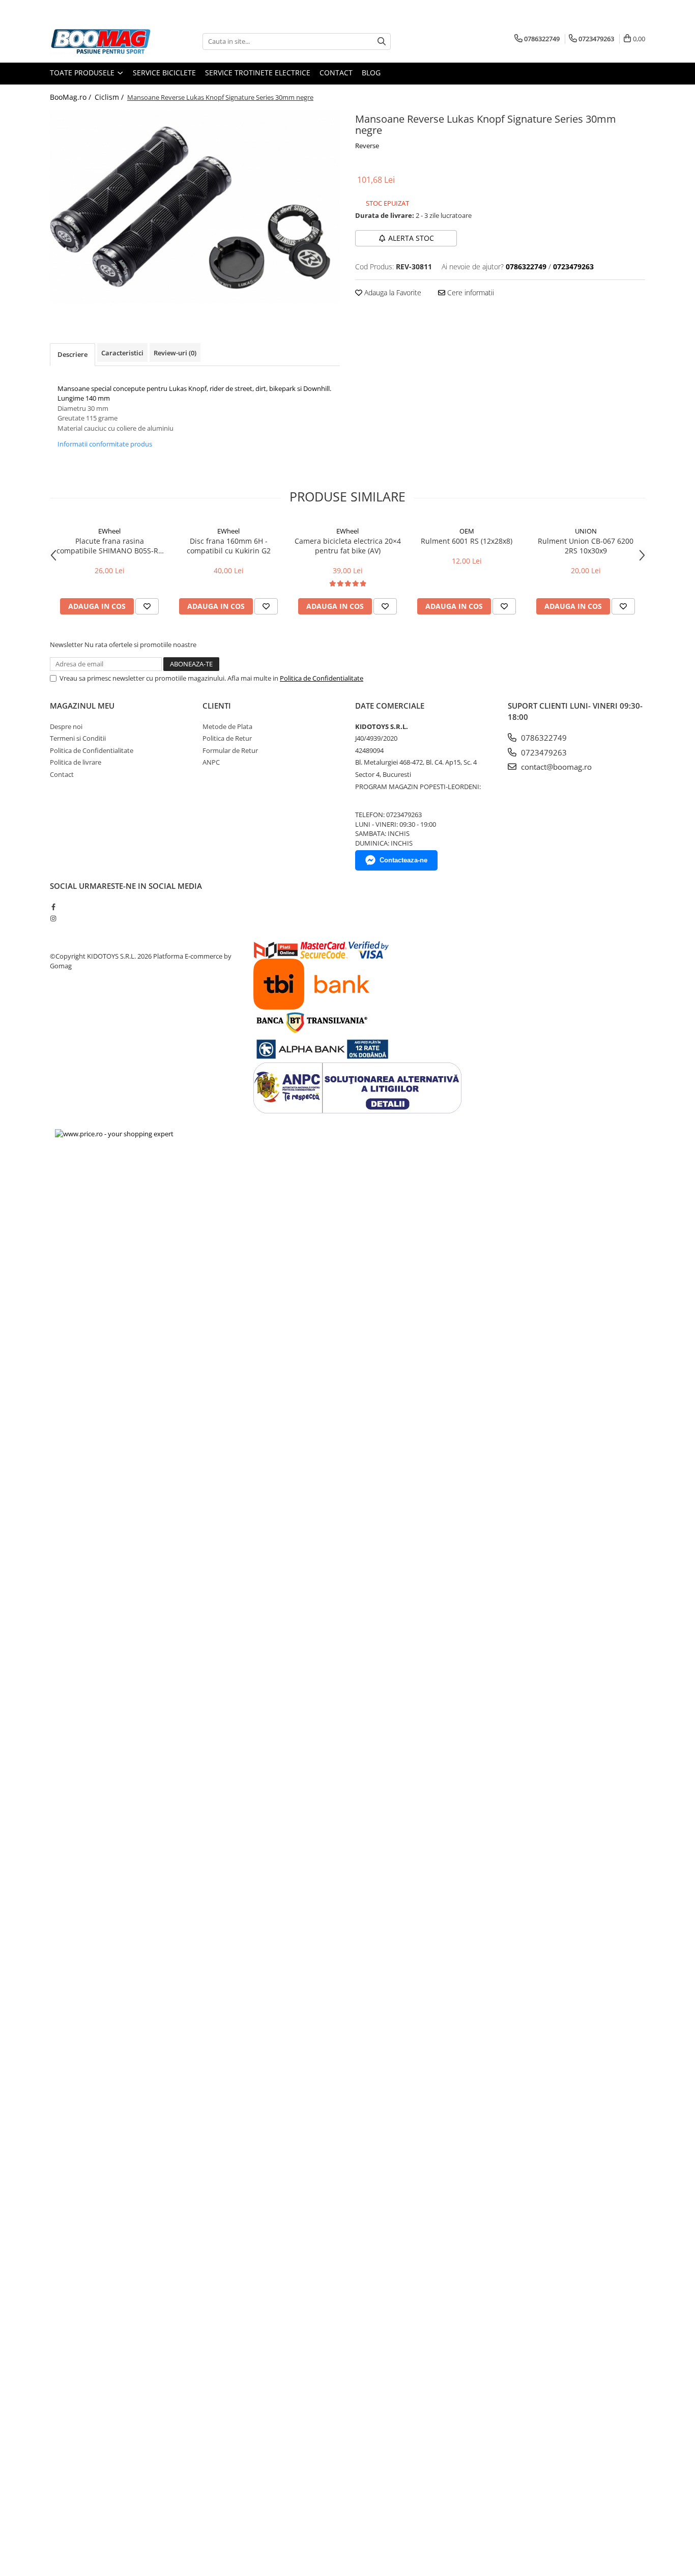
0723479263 (543, 752)
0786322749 (543, 738)
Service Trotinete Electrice (258, 73)
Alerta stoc (411, 238)
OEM (467, 531)
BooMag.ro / (71, 97)
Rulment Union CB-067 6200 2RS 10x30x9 (586, 546)
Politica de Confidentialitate (322, 678)
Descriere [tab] (73, 354)
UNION (586, 531)
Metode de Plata (227, 726)
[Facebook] (53, 907)
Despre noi (66, 726)
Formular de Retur (230, 750)
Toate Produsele (83, 73)
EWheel (109, 531)
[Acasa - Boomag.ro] (101, 41)
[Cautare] (382, 41)
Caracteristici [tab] (122, 353)
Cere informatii (470, 292)
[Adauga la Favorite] (147, 606)
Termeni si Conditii (78, 738)
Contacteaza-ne (403, 860)
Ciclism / (110, 97)
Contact (336, 73)
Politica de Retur (227, 738)
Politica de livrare (76, 762)
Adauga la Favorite (392, 292)
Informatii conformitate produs (105, 444)
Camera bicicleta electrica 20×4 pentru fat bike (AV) (348, 546)
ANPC (211, 762)
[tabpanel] (195, 206)
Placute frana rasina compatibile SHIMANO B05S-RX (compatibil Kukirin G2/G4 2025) (109, 546)
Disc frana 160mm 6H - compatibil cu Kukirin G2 (229, 546)
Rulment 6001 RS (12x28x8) (467, 541)
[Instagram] (53, 918)
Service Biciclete (164, 73)
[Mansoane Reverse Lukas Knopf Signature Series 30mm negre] (195, 206)
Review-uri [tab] (175, 353)
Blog (371, 73)
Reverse (367, 146)
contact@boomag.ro (555, 767)
